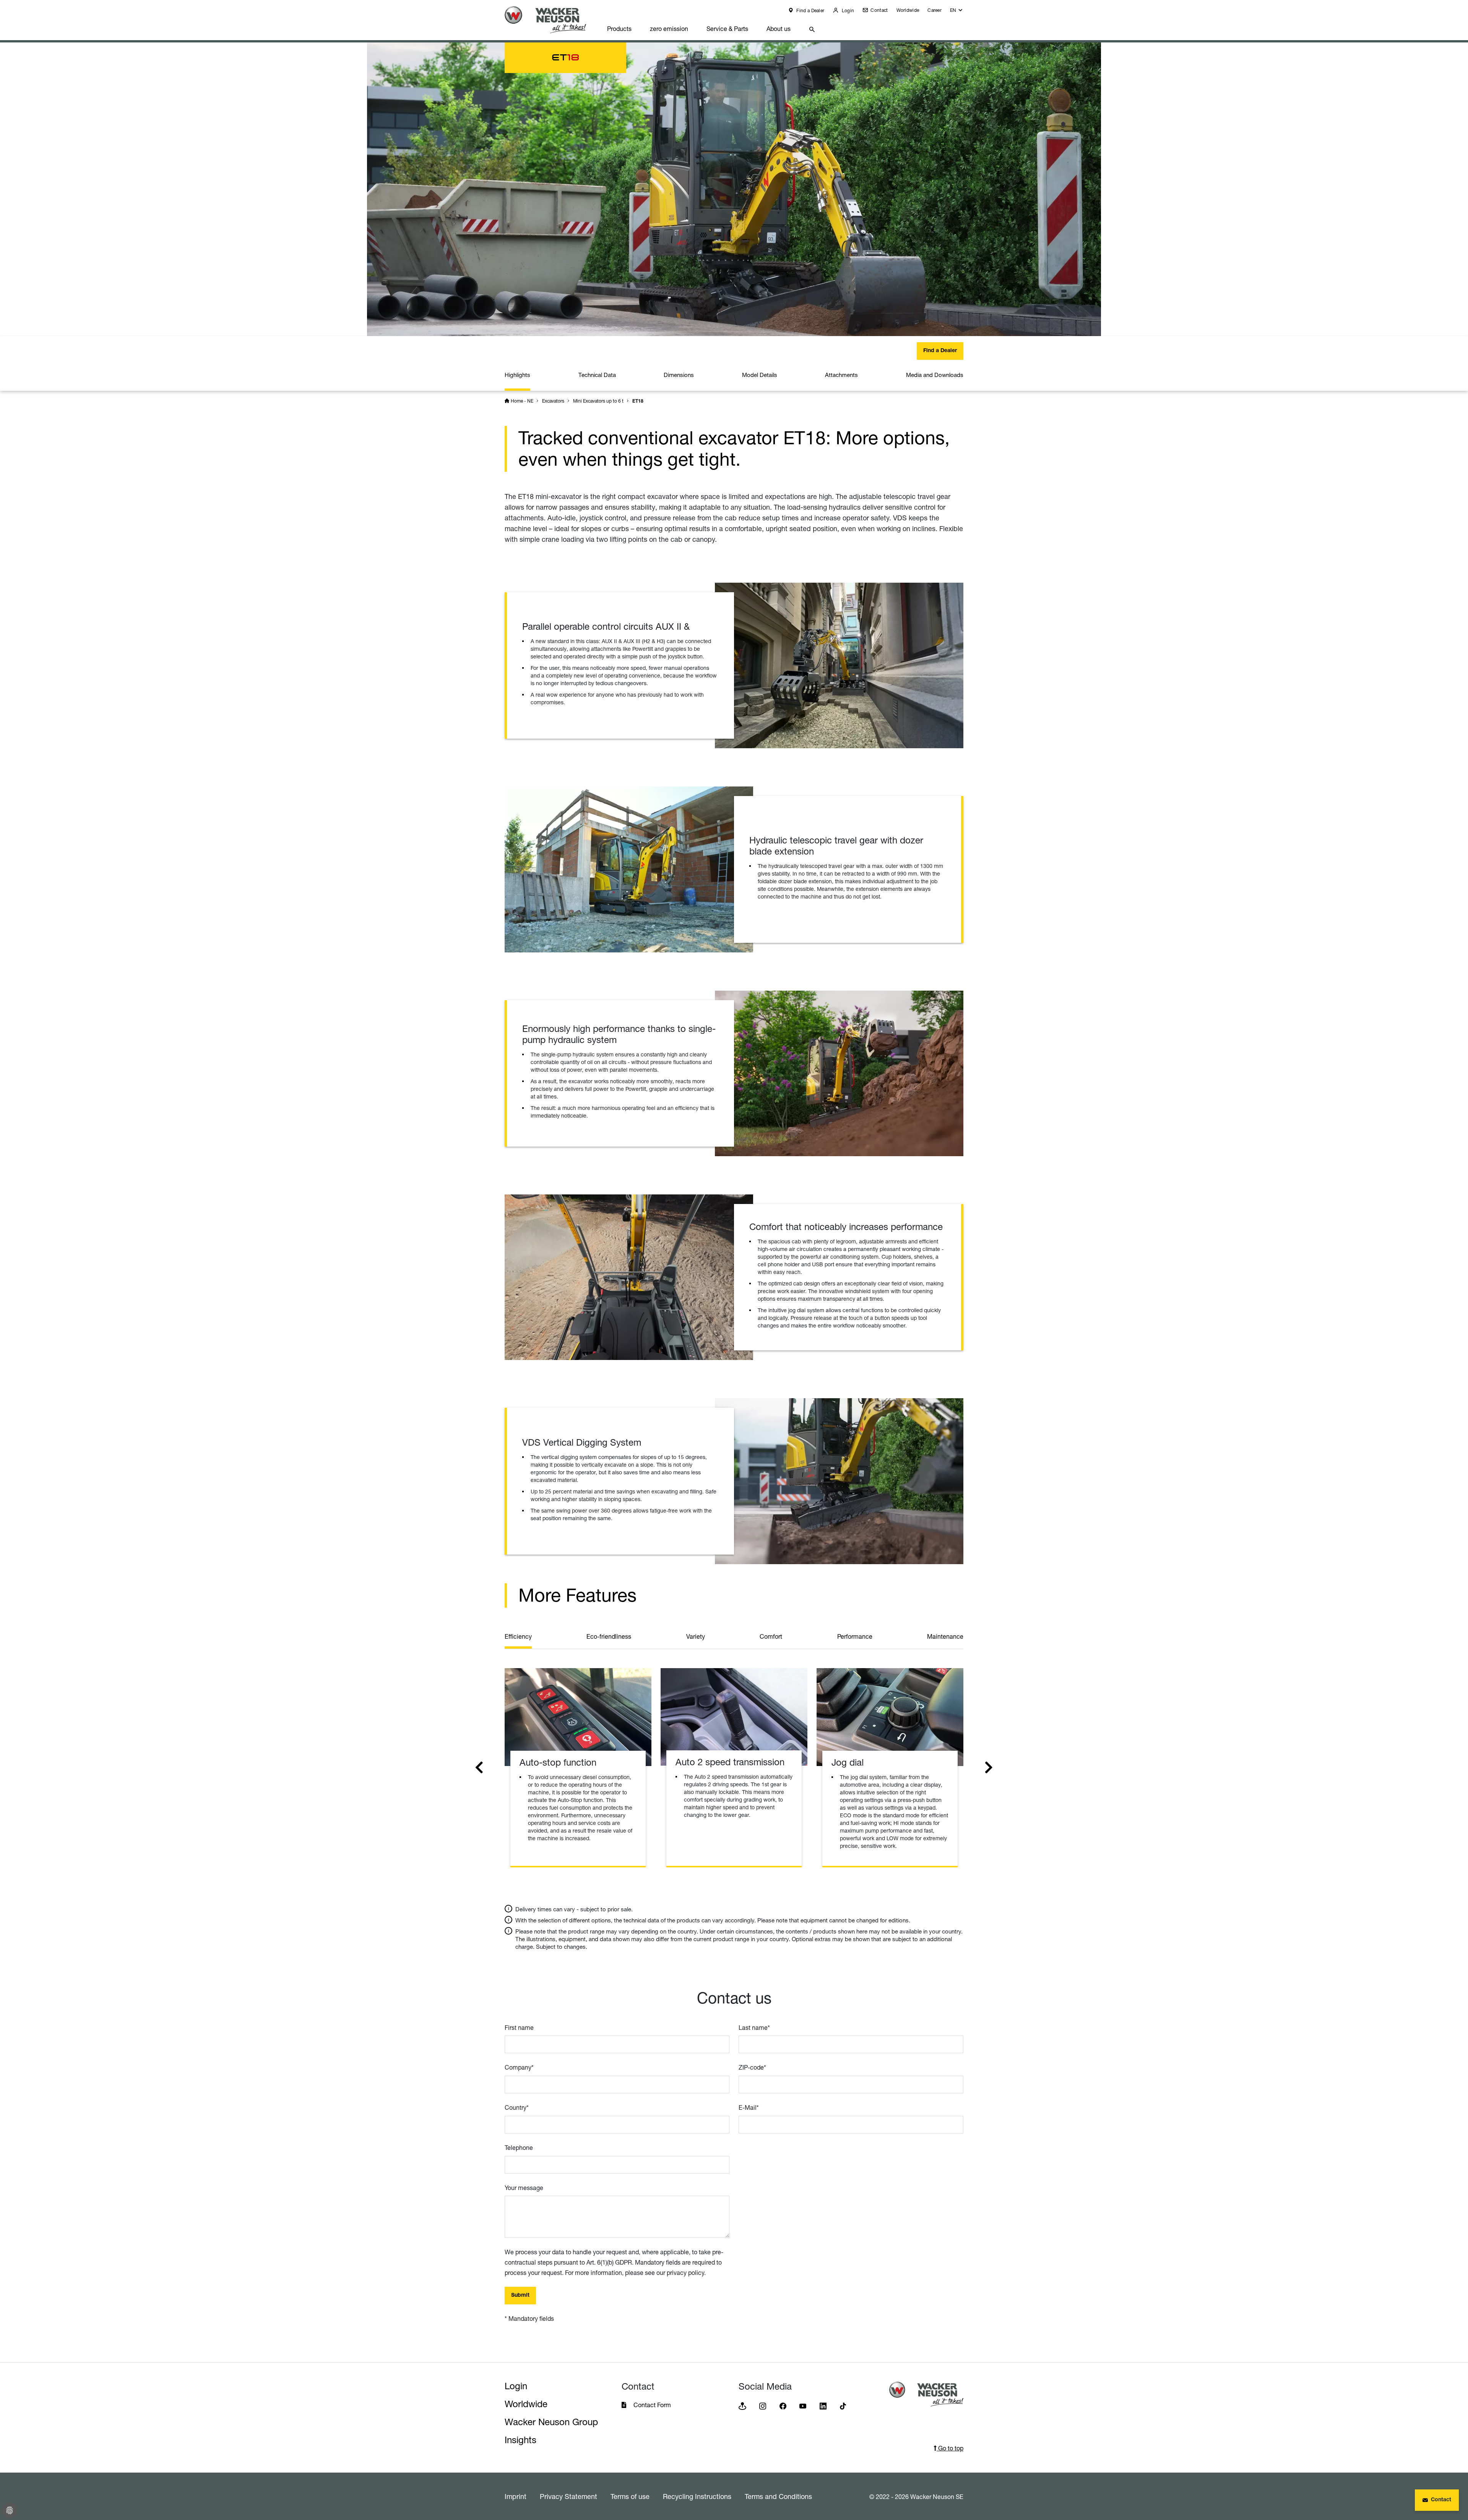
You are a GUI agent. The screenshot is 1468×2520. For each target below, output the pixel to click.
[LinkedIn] (823, 2405)
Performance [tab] (855, 1636)
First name (519, 2028)
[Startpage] (551, 20)
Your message (524, 2188)
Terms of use (630, 2496)
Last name (754, 2028)
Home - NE (522, 401)
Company (519, 2067)
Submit (520, 2296)
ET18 (638, 401)
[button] (957, 12)
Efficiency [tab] (518, 1636)
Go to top (950, 2448)
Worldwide (908, 10)
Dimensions (679, 375)
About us (779, 29)
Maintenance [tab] (945, 1636)
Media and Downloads (935, 375)
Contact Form (652, 2405)
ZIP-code (752, 2067)
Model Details (760, 375)
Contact (879, 10)
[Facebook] (783, 2405)
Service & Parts (727, 29)
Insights (520, 2440)
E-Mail (749, 2107)
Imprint (516, 2496)
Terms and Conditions (778, 2496)
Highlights (517, 375)
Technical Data (597, 375)
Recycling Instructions (697, 2496)
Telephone (519, 2148)
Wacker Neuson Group (551, 2422)
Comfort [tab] (771, 1636)
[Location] (742, 2405)
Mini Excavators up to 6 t (598, 401)
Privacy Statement (568, 2496)
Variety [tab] (696, 1636)
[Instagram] (763, 2405)
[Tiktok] (843, 2405)
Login (847, 11)
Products (619, 29)
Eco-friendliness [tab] (609, 1636)
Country (517, 2107)
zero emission (669, 29)
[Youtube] (803, 2405)
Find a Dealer (810, 11)
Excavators (553, 401)
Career (935, 10)
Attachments (841, 375)
